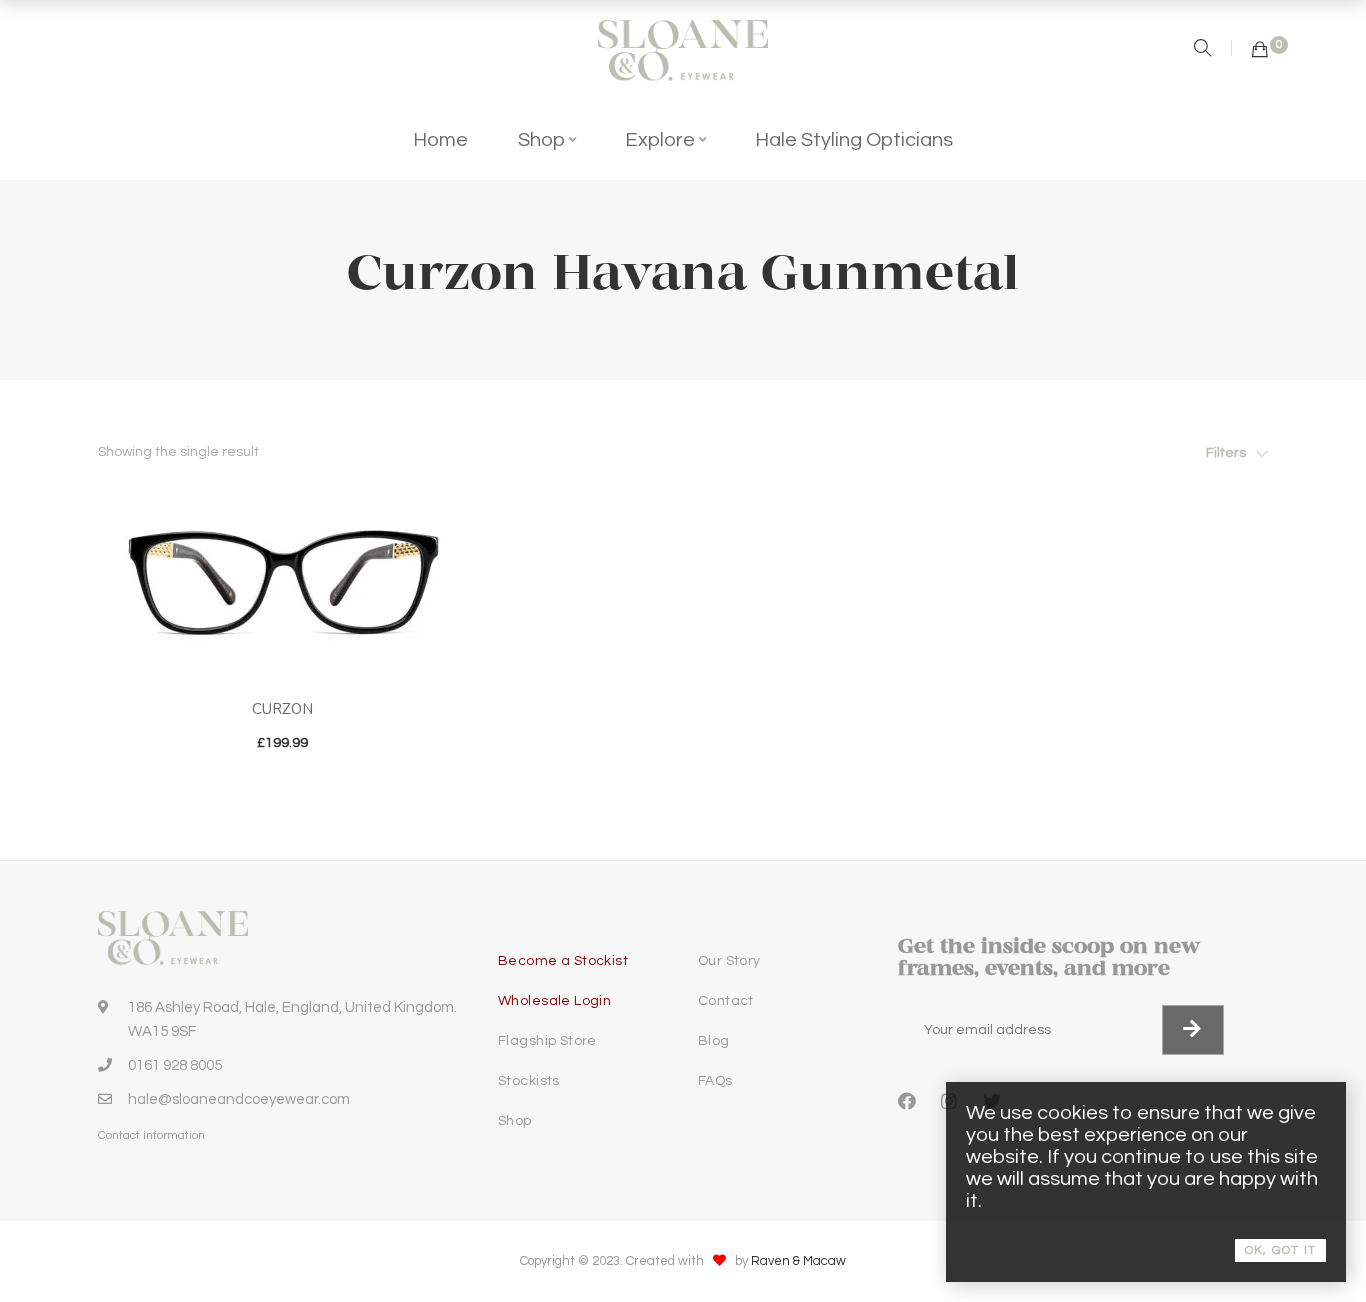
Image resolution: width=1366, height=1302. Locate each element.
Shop (541, 140)
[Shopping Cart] (1260, 50)
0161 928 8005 (175, 1065)
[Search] (1205, 50)
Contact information (151, 1135)
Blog (714, 1041)
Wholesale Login (554, 1001)
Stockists (529, 1081)
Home (440, 140)
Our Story (729, 961)
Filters (1226, 453)
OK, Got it (1280, 1250)
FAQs (715, 1081)
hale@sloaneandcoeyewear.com (239, 1099)
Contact (726, 1001)
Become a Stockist (563, 961)
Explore (660, 140)
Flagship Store (547, 1041)
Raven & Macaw (798, 1261)
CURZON (282, 709)
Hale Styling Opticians (854, 140)
